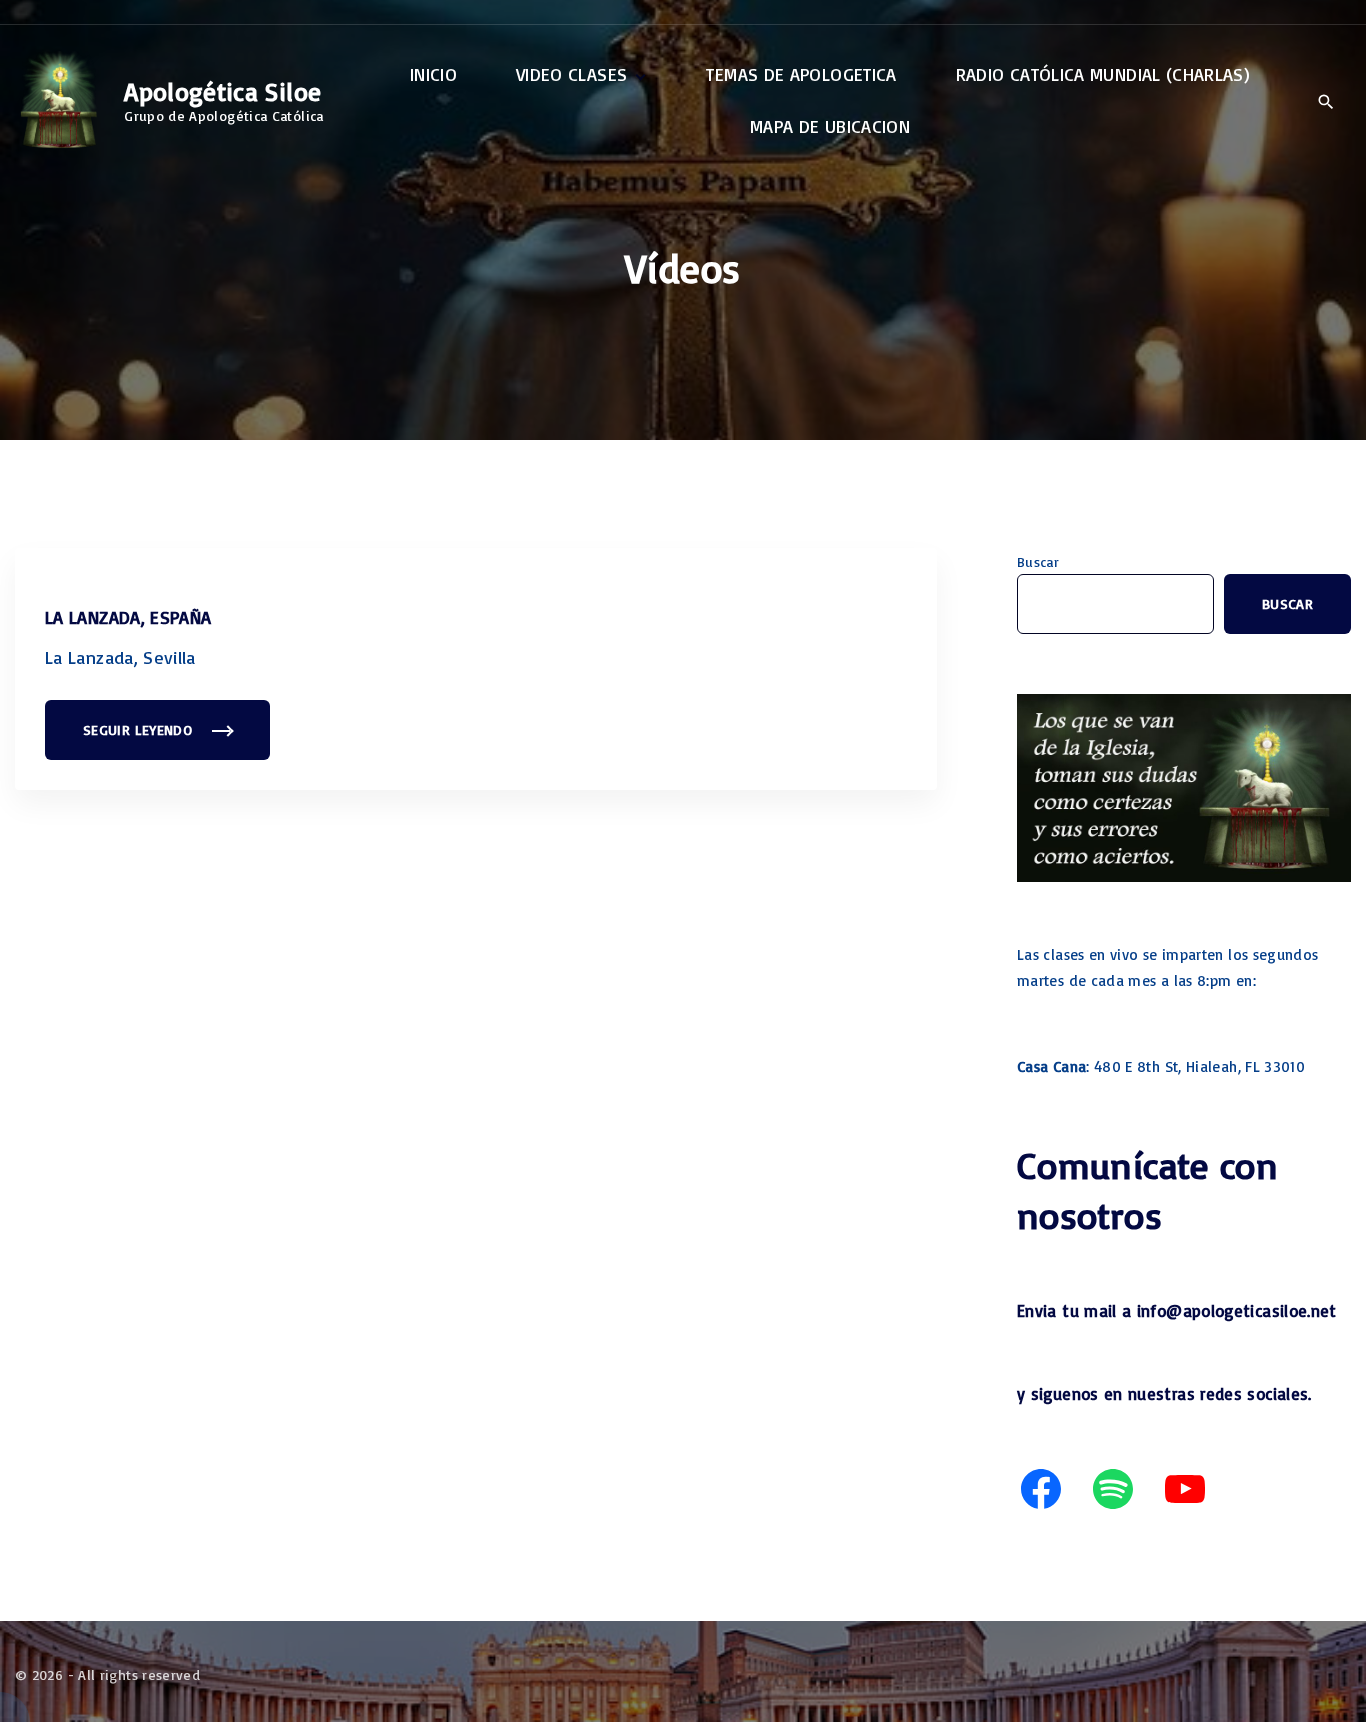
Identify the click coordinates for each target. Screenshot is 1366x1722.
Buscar (1038, 561)
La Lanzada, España (128, 617)
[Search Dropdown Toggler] (1325, 102)
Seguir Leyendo (151, 740)
